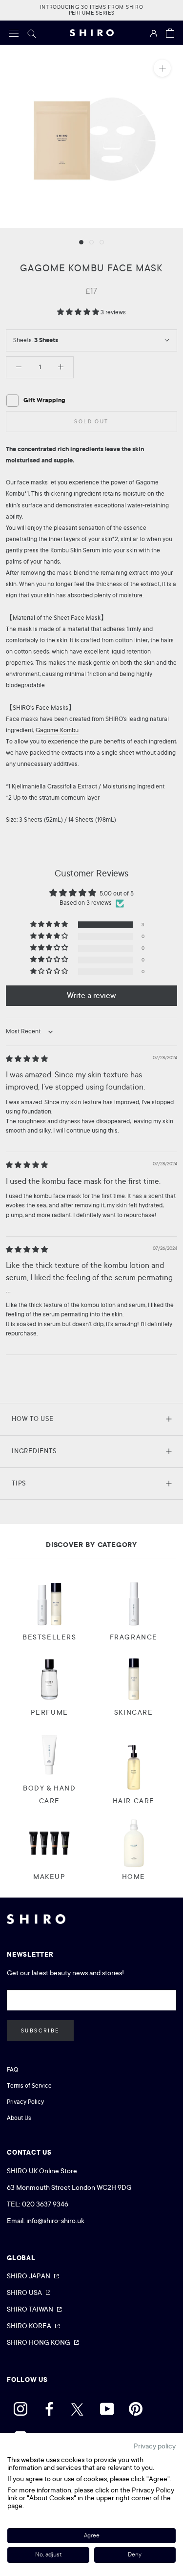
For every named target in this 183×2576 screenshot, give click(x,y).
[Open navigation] (14, 33)
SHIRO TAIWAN (30, 2309)
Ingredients (34, 1451)
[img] (27, 1059)
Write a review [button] (91, 996)
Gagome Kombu (57, 730)
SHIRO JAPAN (29, 2276)
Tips (19, 1483)
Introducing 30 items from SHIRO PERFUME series (92, 10)
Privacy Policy (25, 2102)
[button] (79, 312)
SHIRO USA (24, 2292)
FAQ (12, 2070)
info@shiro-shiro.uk (55, 2221)
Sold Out (91, 422)
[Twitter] (78, 2406)
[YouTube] (107, 2406)
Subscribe (40, 2031)
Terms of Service (29, 2086)
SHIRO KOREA (29, 2326)
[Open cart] (170, 33)
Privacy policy (155, 2446)
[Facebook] (49, 2406)
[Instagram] (20, 2406)
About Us (19, 2118)
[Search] (32, 33)
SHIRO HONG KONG (39, 2342)
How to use (33, 1419)
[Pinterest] (136, 2406)
